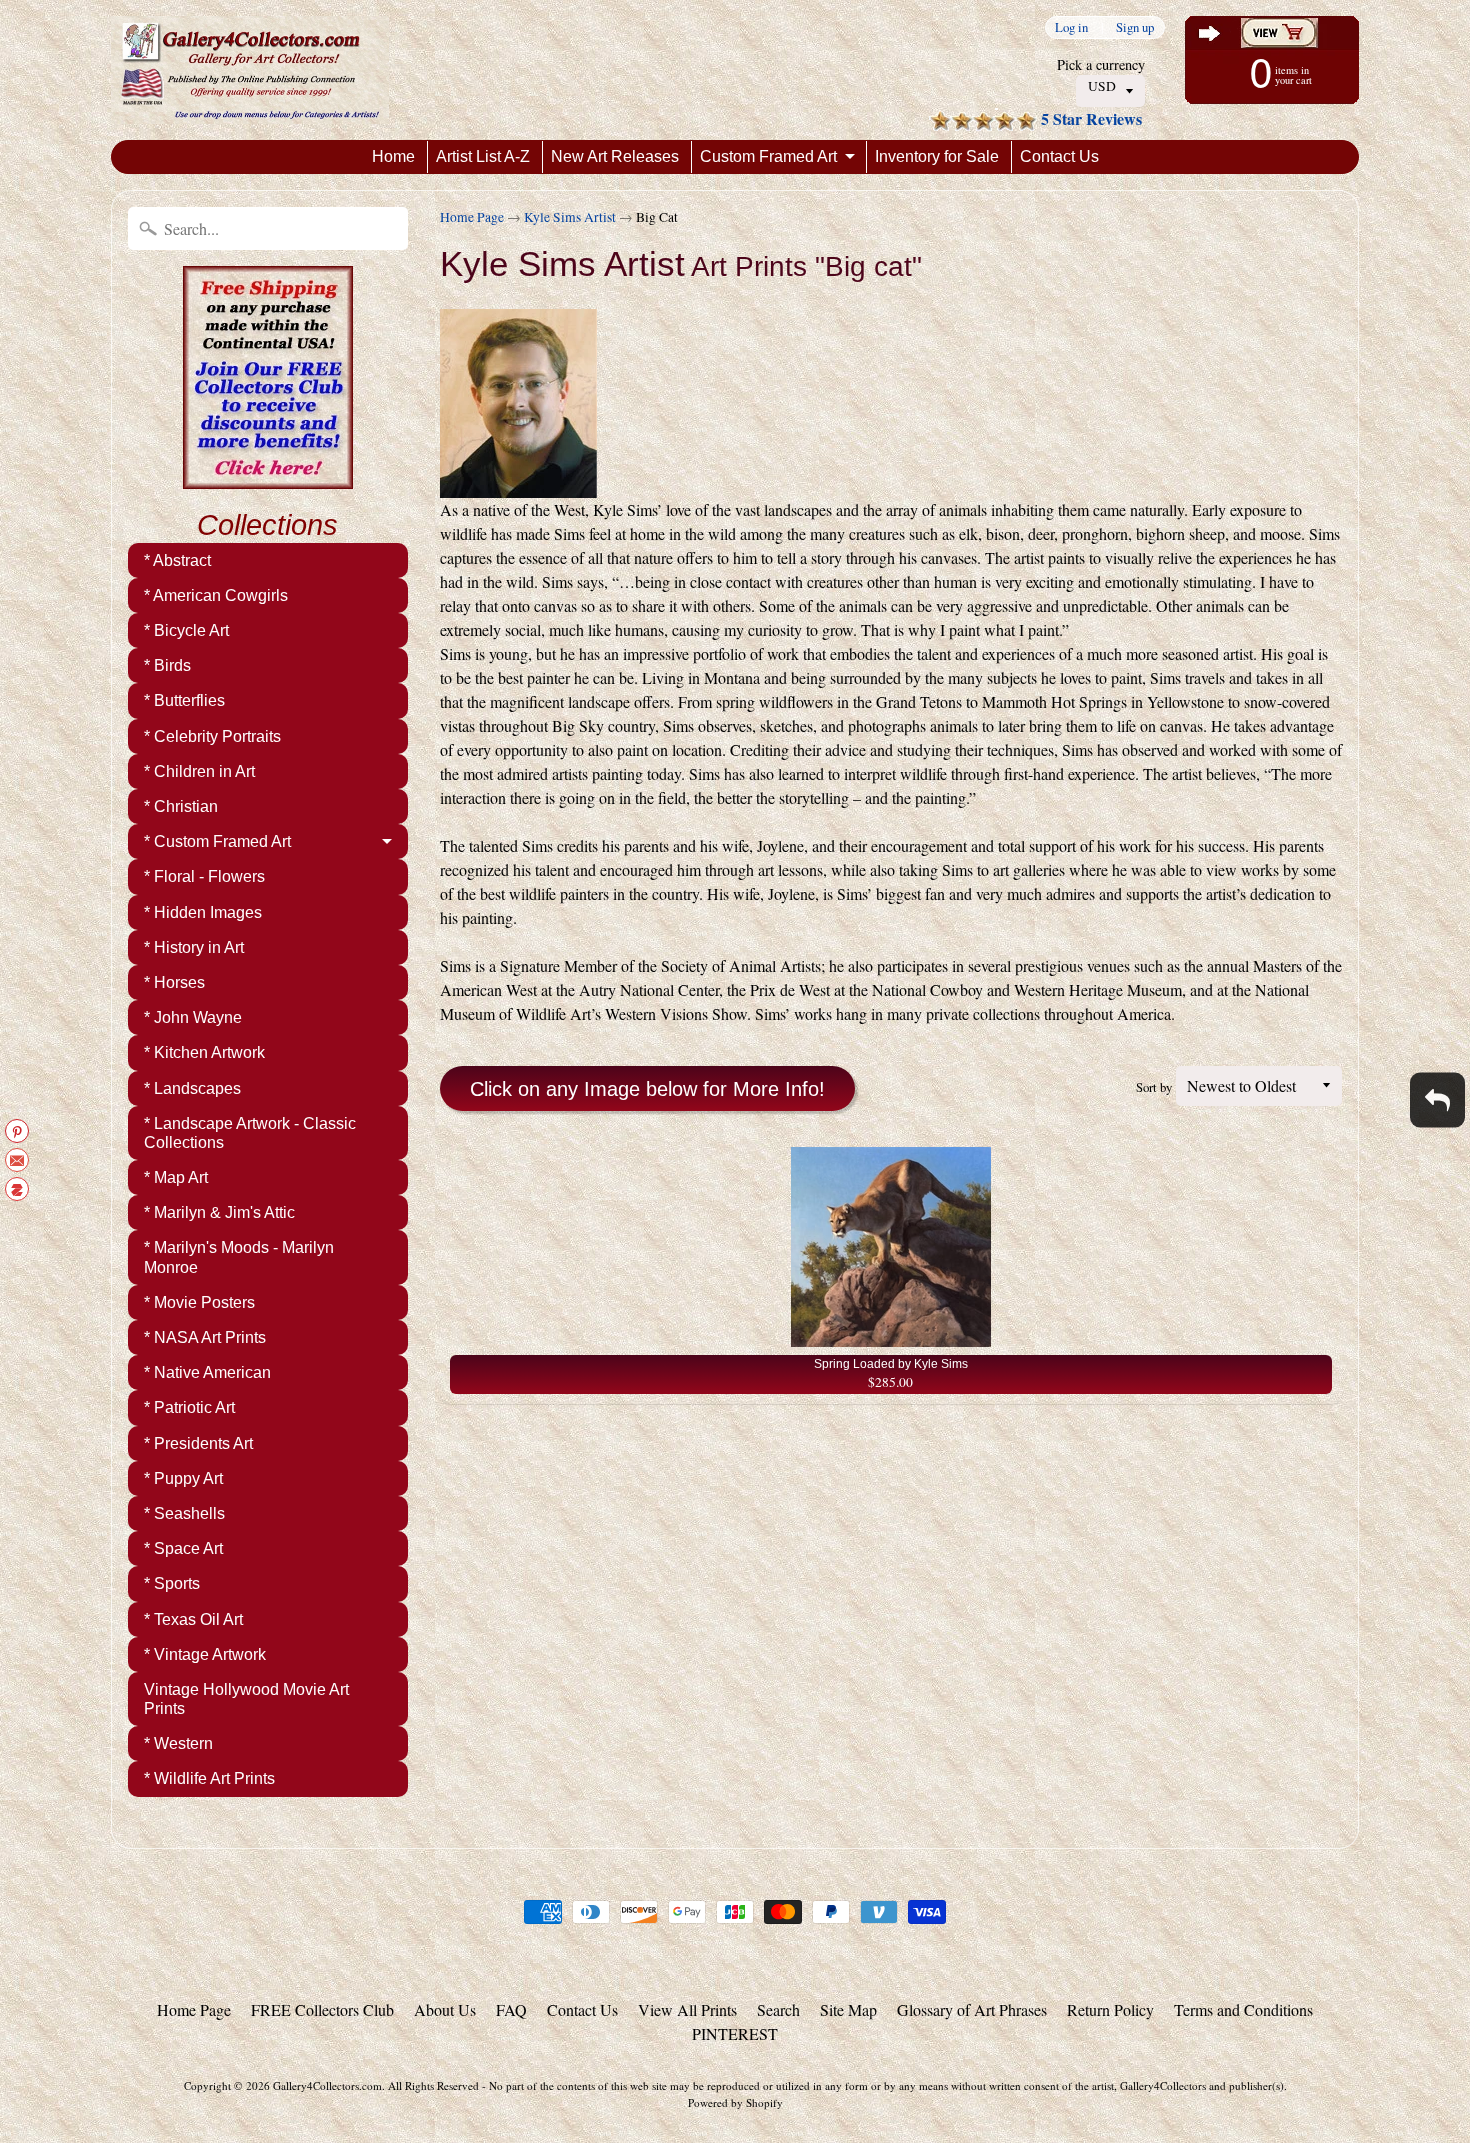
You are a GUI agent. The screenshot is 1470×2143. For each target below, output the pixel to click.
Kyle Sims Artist (570, 217)
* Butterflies (184, 700)
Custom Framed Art (768, 156)
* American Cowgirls (216, 595)
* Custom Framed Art (217, 841)
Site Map (848, 2009)
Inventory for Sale (937, 156)
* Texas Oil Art (193, 1619)
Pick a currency (1101, 64)
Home (393, 156)
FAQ (511, 2009)
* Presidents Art (198, 1443)
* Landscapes (192, 1088)
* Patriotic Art (189, 1407)
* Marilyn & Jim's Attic (219, 1212)
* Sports (172, 1583)
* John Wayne (193, 1017)
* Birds (167, 665)
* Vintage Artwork (205, 1654)
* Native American (207, 1372)
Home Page (472, 217)
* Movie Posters (199, 1302)
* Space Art (183, 1548)
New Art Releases (615, 156)
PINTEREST (735, 2033)
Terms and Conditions (1243, 2009)
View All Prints (687, 2009)
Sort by (1154, 1087)
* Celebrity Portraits (212, 736)
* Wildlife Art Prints (209, 1778)
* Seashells (184, 1513)
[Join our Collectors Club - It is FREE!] (268, 478)
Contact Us (1059, 156)
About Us (445, 2009)
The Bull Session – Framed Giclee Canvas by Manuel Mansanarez (250, 2063)
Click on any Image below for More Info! (647, 1089)
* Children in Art (199, 771)
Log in (1071, 27)
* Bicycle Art (186, 630)
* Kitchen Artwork (204, 1052)
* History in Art (194, 947)
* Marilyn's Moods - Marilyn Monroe (239, 1257)
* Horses (174, 982)
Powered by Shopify (735, 2102)
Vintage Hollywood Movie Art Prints (246, 1699)
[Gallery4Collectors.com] (250, 70)
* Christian (181, 806)
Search (778, 2009)
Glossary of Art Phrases (972, 2009)
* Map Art (176, 1177)
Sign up (1135, 27)
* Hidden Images (203, 912)
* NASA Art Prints (205, 1337)
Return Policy (1110, 2009)
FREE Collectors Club (322, 2009)
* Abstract (177, 560)
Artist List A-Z (483, 156)
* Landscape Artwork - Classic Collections (250, 1133)
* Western (178, 1743)
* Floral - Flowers (204, 876)
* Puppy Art (183, 1478)
